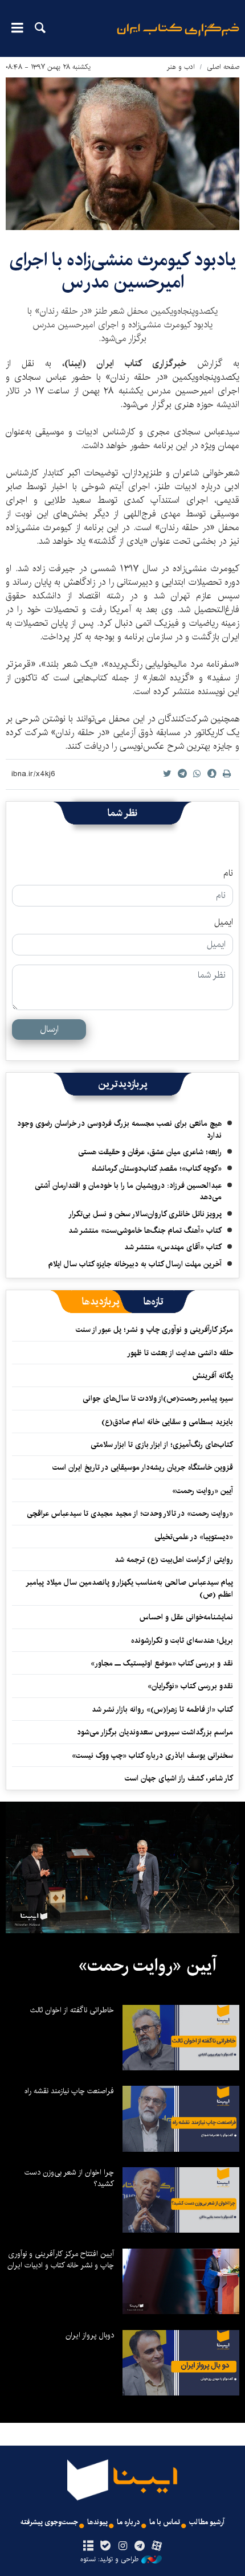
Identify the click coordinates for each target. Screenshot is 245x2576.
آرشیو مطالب (207, 2522)
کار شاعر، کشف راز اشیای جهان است (179, 1778)
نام (228, 873)
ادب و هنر (181, 67)
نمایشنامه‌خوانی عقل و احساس (186, 1617)
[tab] (154, 1302)
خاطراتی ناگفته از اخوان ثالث (72, 2010)
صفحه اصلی (223, 67)
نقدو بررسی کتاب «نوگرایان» (190, 1686)
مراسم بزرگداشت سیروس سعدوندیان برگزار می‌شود (155, 1732)
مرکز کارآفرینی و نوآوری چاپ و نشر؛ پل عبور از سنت (154, 1330)
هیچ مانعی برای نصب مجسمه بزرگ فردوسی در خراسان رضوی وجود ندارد (119, 1129)
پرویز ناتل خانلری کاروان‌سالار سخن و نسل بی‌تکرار (145, 1214)
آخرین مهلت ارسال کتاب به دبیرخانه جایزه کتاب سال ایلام (135, 1264)
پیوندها (97, 2522)
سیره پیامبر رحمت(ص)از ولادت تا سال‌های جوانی (158, 1398)
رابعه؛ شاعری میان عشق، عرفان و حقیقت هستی (150, 1152)
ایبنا (178, 37)
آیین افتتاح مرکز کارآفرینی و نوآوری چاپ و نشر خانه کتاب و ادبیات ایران (61, 2259)
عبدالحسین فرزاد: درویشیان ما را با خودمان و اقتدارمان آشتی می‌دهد (128, 1191)
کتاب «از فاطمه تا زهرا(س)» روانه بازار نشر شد (162, 1709)
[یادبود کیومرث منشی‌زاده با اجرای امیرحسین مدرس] (122, 154)
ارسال (49, 1029)
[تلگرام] (140, 2546)
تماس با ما (165, 2522)
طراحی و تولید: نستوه (109, 2559)
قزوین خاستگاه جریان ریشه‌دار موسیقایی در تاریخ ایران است (143, 1467)
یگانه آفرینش (212, 1376)
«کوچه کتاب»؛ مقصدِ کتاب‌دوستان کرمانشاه (157, 1168)
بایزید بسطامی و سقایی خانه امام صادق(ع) (167, 1422)
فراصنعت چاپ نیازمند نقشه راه (69, 2091)
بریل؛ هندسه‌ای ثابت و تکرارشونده (182, 1640)
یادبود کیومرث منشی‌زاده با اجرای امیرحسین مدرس (122, 271)
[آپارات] (157, 2546)
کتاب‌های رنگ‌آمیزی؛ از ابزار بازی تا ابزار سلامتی (162, 1445)
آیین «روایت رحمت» (203, 1491)
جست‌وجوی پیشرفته (49, 2522)
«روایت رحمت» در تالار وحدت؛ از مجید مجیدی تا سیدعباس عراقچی (130, 1513)
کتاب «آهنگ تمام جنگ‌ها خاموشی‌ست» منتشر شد (145, 1230)
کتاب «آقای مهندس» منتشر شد (173, 1247)
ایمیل (224, 922)
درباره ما (128, 2522)
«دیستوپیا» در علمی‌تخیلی (194, 1537)
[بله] (105, 2546)
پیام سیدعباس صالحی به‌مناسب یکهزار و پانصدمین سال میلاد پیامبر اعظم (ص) (130, 1588)
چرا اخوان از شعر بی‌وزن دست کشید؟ (69, 2178)
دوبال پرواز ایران (90, 2335)
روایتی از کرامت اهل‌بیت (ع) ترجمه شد (174, 1560)
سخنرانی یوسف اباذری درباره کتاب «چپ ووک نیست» (152, 1755)
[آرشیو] (88, 2546)
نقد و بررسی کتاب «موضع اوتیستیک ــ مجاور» (162, 1663)
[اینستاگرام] (122, 2546)
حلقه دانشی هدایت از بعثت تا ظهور (180, 1353)
